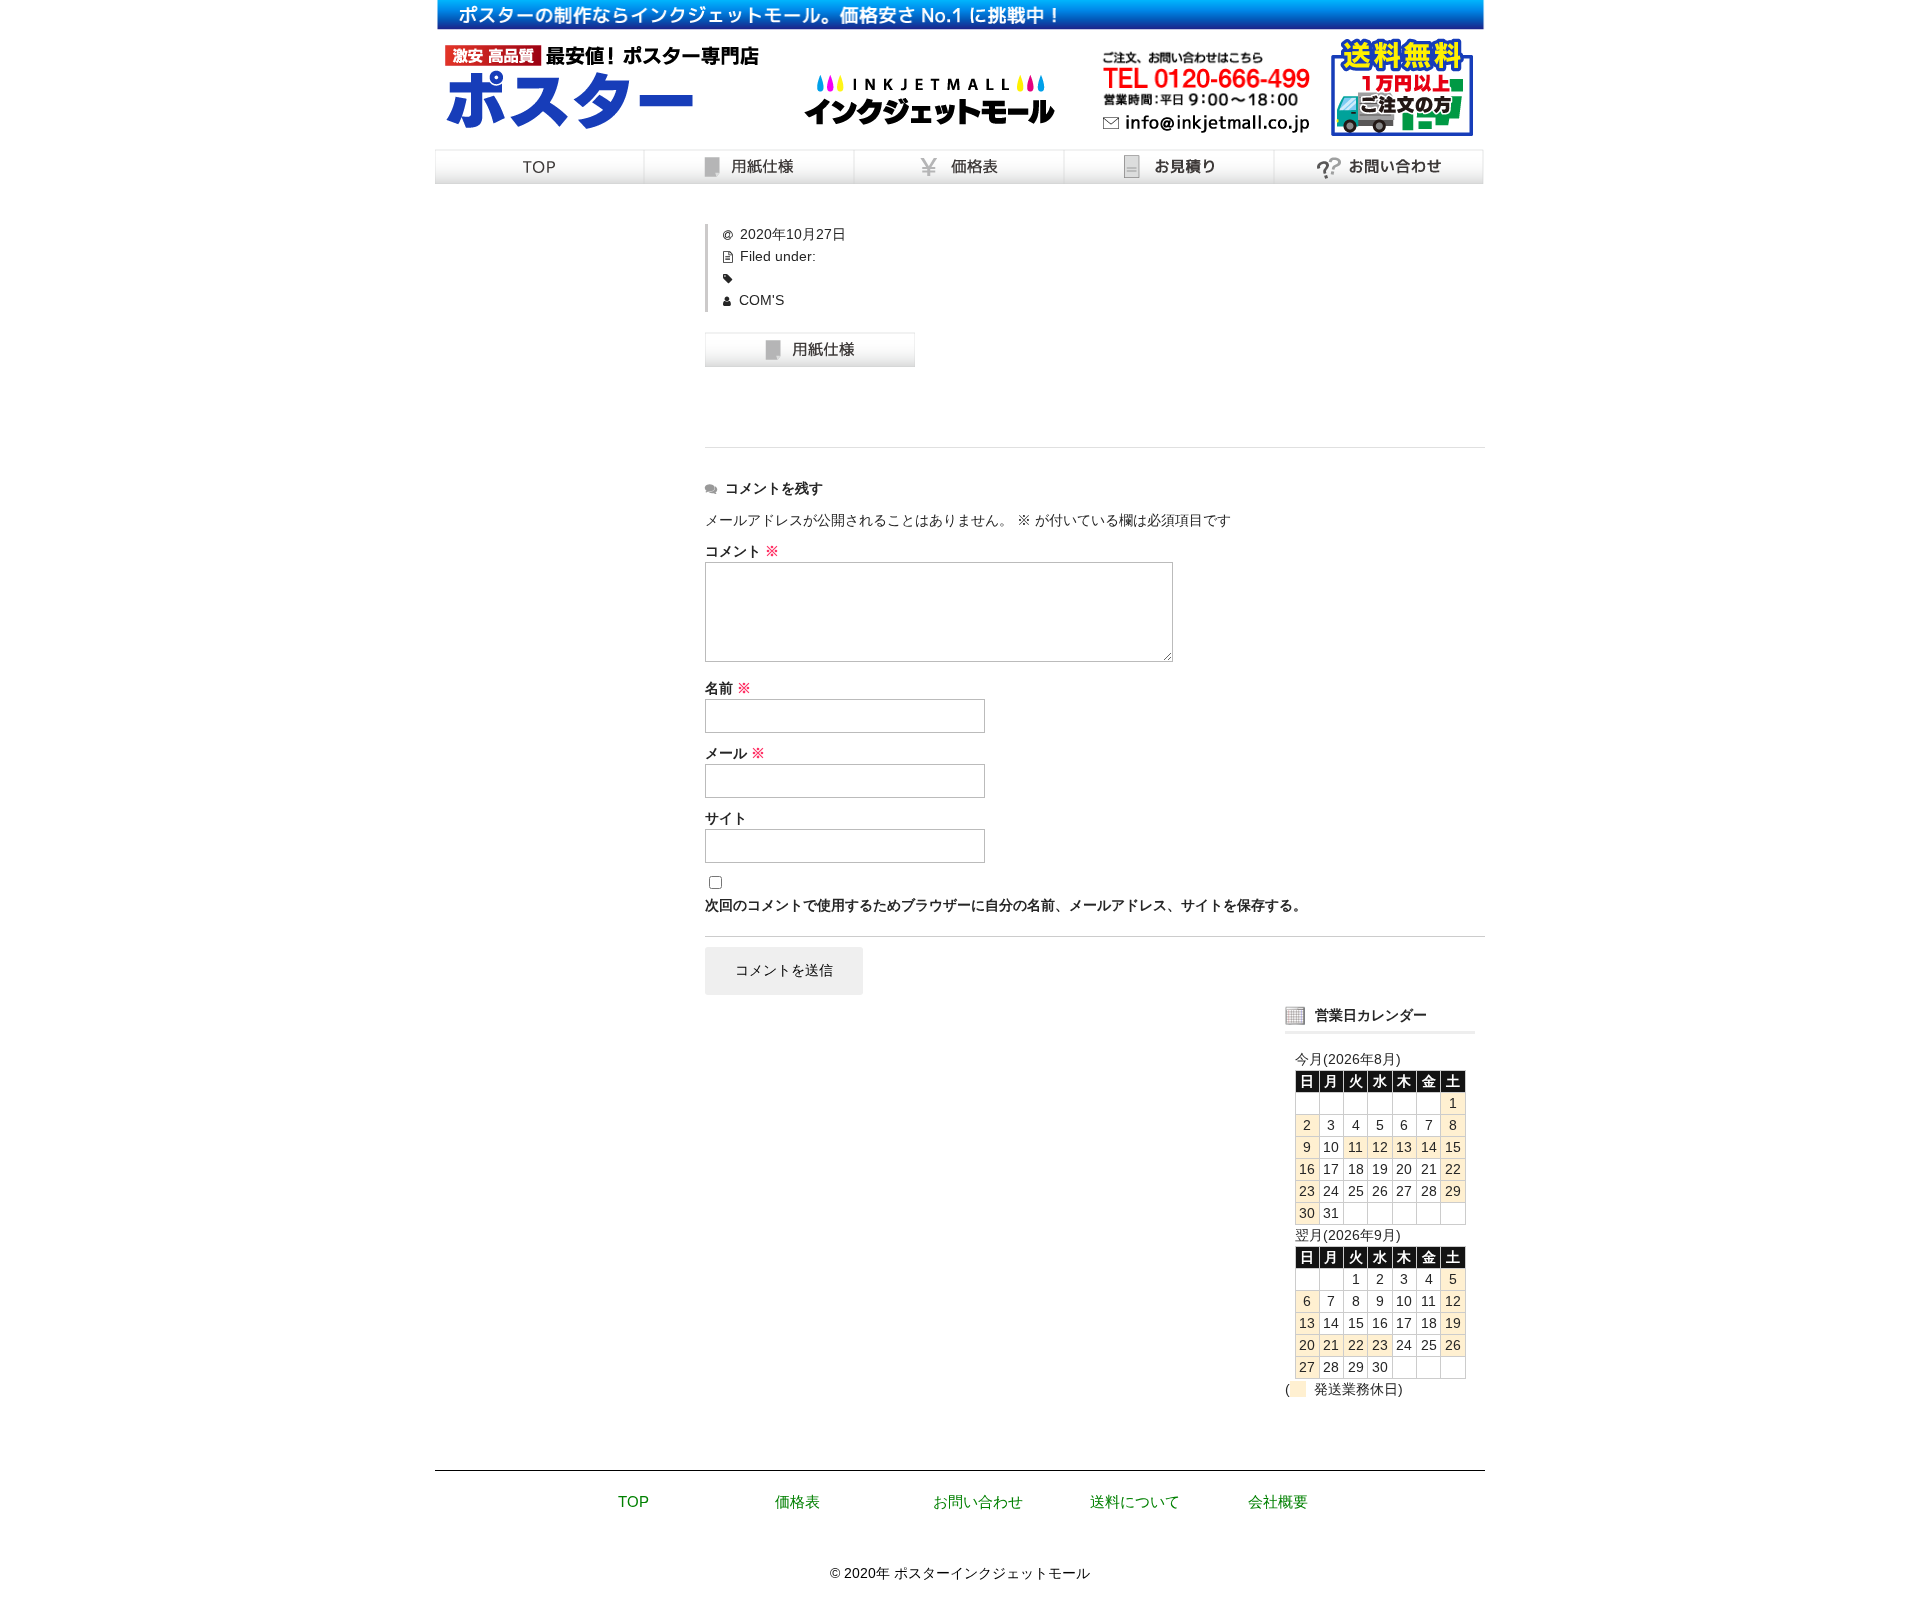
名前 (728, 688)
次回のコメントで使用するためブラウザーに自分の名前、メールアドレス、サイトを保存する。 (1006, 905)
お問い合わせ (978, 1501)
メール (735, 753)
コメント (742, 551)
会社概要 (1278, 1501)
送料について (1135, 1501)
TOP (633, 1501)
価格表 (797, 1501)
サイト (726, 818)
